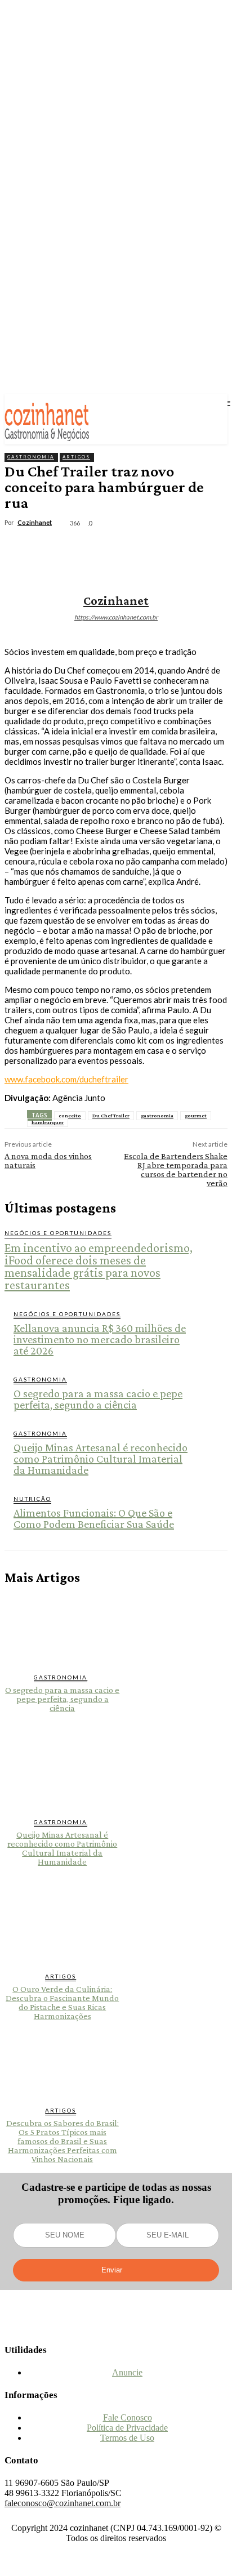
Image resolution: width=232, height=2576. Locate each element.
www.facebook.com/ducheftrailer (66, 1079)
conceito (70, 1115)
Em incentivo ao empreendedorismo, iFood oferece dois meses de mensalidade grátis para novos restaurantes (99, 1266)
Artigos (76, 457)
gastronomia (157, 1115)
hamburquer (48, 1122)
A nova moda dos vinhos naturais (48, 1160)
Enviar (112, 2270)
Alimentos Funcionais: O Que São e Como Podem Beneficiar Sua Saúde (94, 1518)
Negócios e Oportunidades (58, 1233)
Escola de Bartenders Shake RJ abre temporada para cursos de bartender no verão (176, 1169)
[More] (186, 547)
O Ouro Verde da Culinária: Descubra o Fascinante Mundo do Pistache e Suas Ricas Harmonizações (62, 2002)
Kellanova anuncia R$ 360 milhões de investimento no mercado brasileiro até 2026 (100, 1339)
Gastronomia (31, 457)
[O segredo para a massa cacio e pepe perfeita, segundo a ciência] (63, 1629)
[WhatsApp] (145, 547)
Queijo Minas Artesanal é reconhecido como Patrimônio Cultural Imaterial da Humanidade (101, 1459)
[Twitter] (64, 547)
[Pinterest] (104, 547)
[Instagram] (116, 2328)
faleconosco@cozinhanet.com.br (63, 2503)
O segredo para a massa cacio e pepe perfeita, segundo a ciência (98, 1399)
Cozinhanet (35, 522)
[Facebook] (23, 547)
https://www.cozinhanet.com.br (116, 617)
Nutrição (32, 1499)
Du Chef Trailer (111, 1115)
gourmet (196, 1115)
